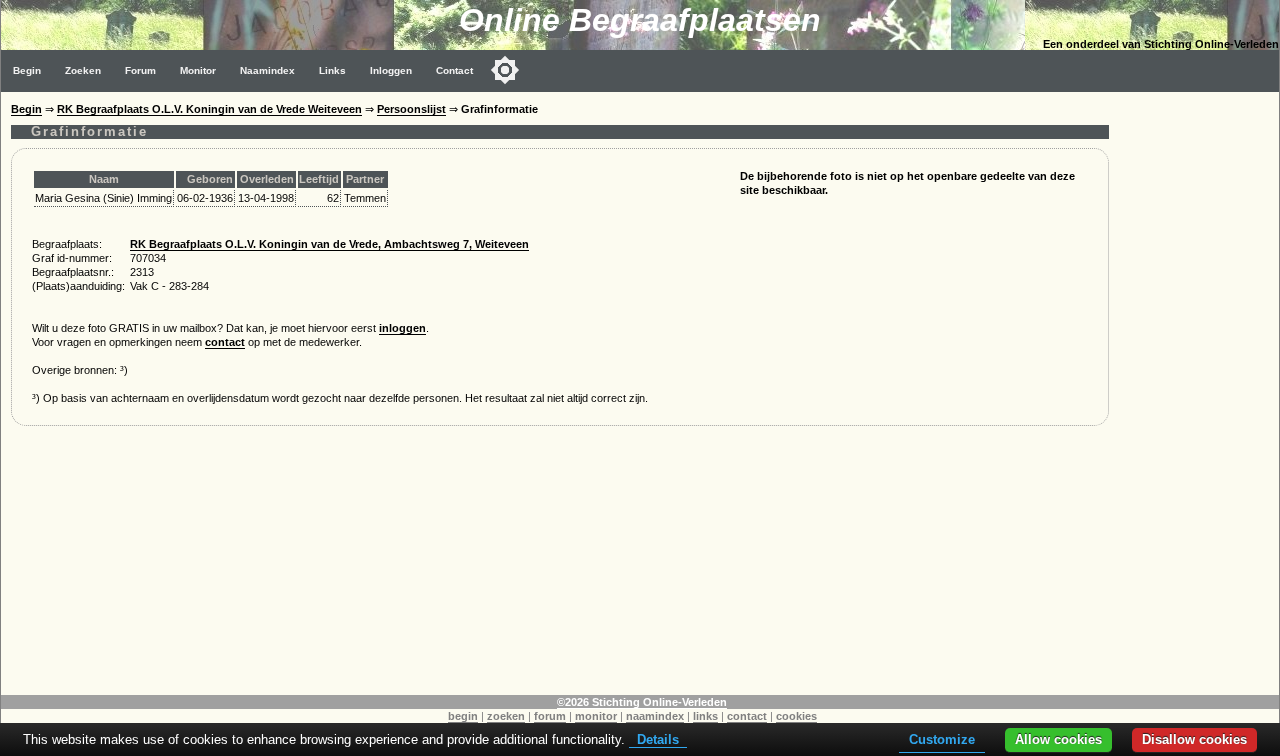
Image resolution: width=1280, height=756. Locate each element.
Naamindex (267, 70)
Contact (454, 70)
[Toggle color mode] (505, 70)
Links (332, 70)
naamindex (655, 716)
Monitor (198, 70)
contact (225, 342)
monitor (596, 716)
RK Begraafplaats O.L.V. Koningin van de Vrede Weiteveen (209, 109)
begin (463, 716)
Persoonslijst (411, 109)
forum (550, 716)
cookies (796, 716)
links (705, 716)
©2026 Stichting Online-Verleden (642, 702)
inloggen (402, 328)
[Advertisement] (1199, 392)
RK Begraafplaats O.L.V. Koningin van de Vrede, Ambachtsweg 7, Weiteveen (329, 244)
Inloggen (391, 70)
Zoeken (83, 70)
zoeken (506, 716)
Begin (27, 70)
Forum (140, 70)
